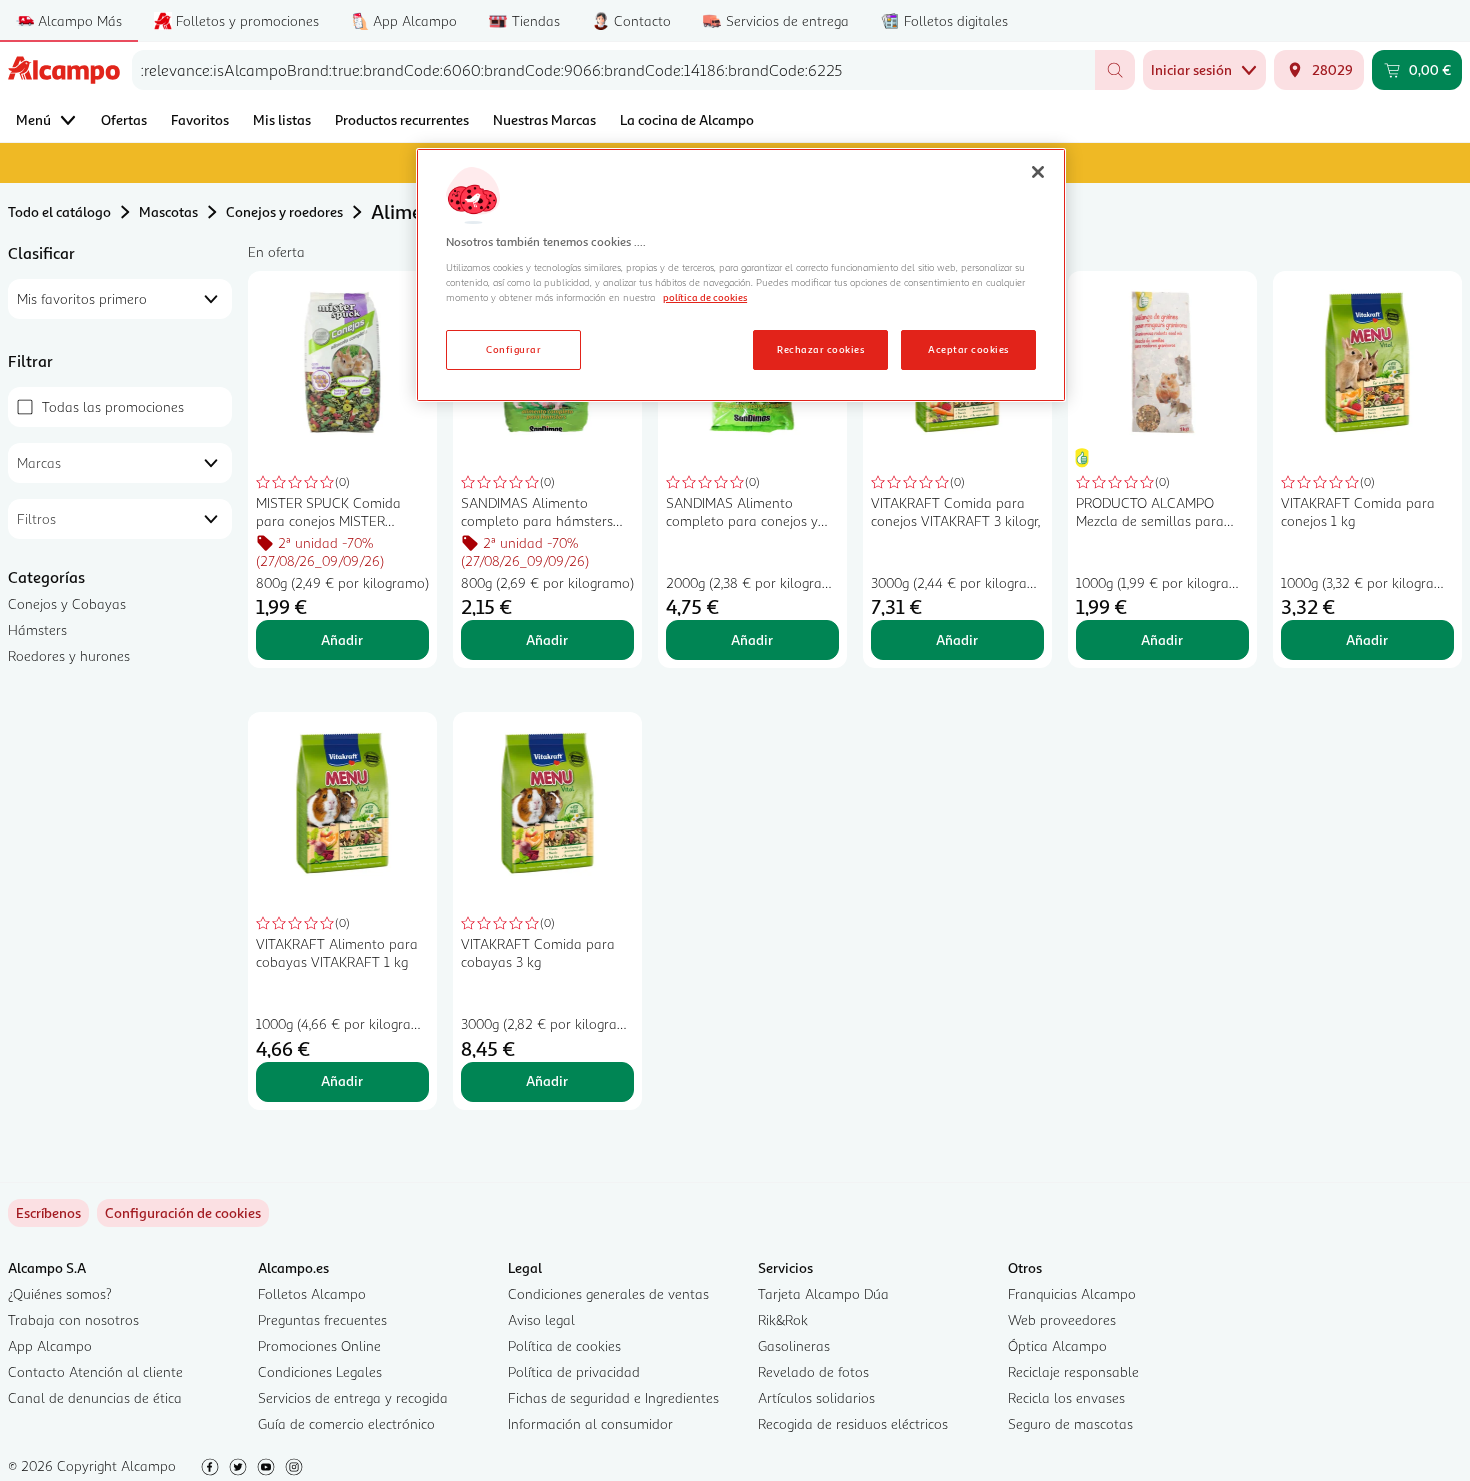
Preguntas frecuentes (322, 1319)
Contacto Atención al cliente (95, 1371)
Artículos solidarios (816, 1397)
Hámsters (37, 629)
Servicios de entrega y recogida (353, 1397)
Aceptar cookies (968, 349)
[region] (741, 275)
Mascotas (168, 211)
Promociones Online (319, 1345)
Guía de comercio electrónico (346, 1423)
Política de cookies (564, 1345)
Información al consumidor (590, 1423)
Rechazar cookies (820, 349)
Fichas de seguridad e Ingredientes (613, 1397)
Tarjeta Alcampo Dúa (823, 1293)
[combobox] (613, 70)
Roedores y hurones (69, 655)
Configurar (513, 349)
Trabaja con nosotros (73, 1319)
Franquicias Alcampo (1072, 1293)
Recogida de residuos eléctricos (853, 1423)
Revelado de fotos (813, 1371)
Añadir (342, 639)
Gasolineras (794, 1345)
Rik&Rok (783, 1319)
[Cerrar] (1038, 172)
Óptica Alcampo (1057, 1345)
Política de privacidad (574, 1371)
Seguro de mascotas (1070, 1423)
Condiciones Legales (320, 1371)
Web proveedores (1062, 1319)
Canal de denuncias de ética (95, 1397)
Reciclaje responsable (1073, 1371)
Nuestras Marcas (544, 119)
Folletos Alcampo (312, 1293)
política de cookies (705, 297)
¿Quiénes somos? (60, 1293)
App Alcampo (50, 1345)
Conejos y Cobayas (67, 603)
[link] (183, 1213)
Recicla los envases (1066, 1397)
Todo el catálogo (59, 211)
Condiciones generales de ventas (608, 1293)
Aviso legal (541, 1319)
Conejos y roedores (284, 211)
